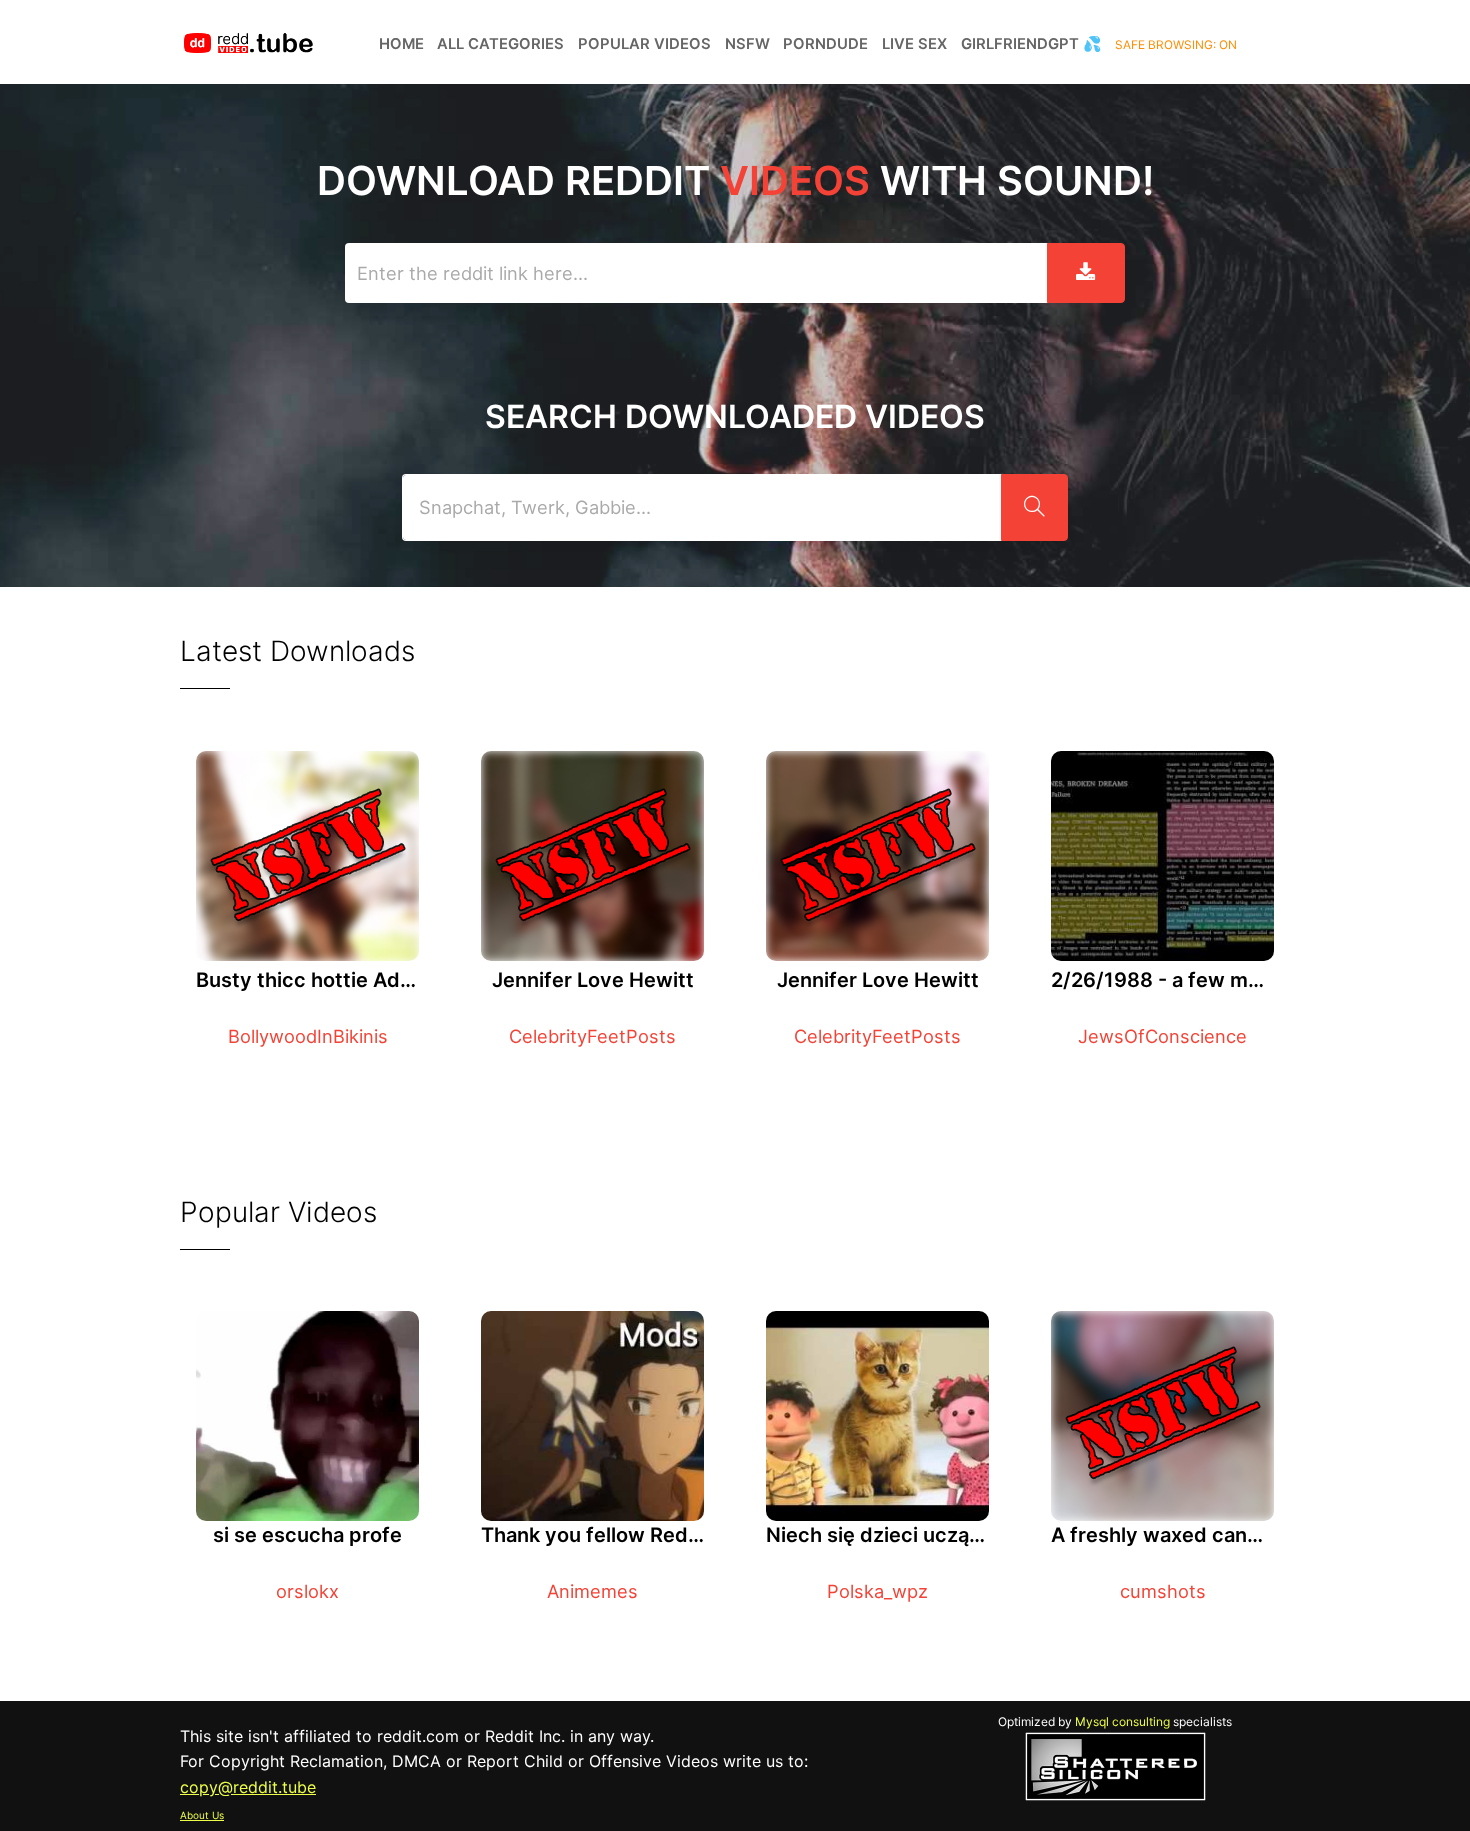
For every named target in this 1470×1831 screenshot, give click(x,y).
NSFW (747, 44)
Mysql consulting (1122, 1721)
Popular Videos (644, 44)
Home (401, 44)
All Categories (500, 44)
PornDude (825, 44)
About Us (202, 1815)
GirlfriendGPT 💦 (1031, 44)
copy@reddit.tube (248, 1787)
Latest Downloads (297, 651)
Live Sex (914, 44)
